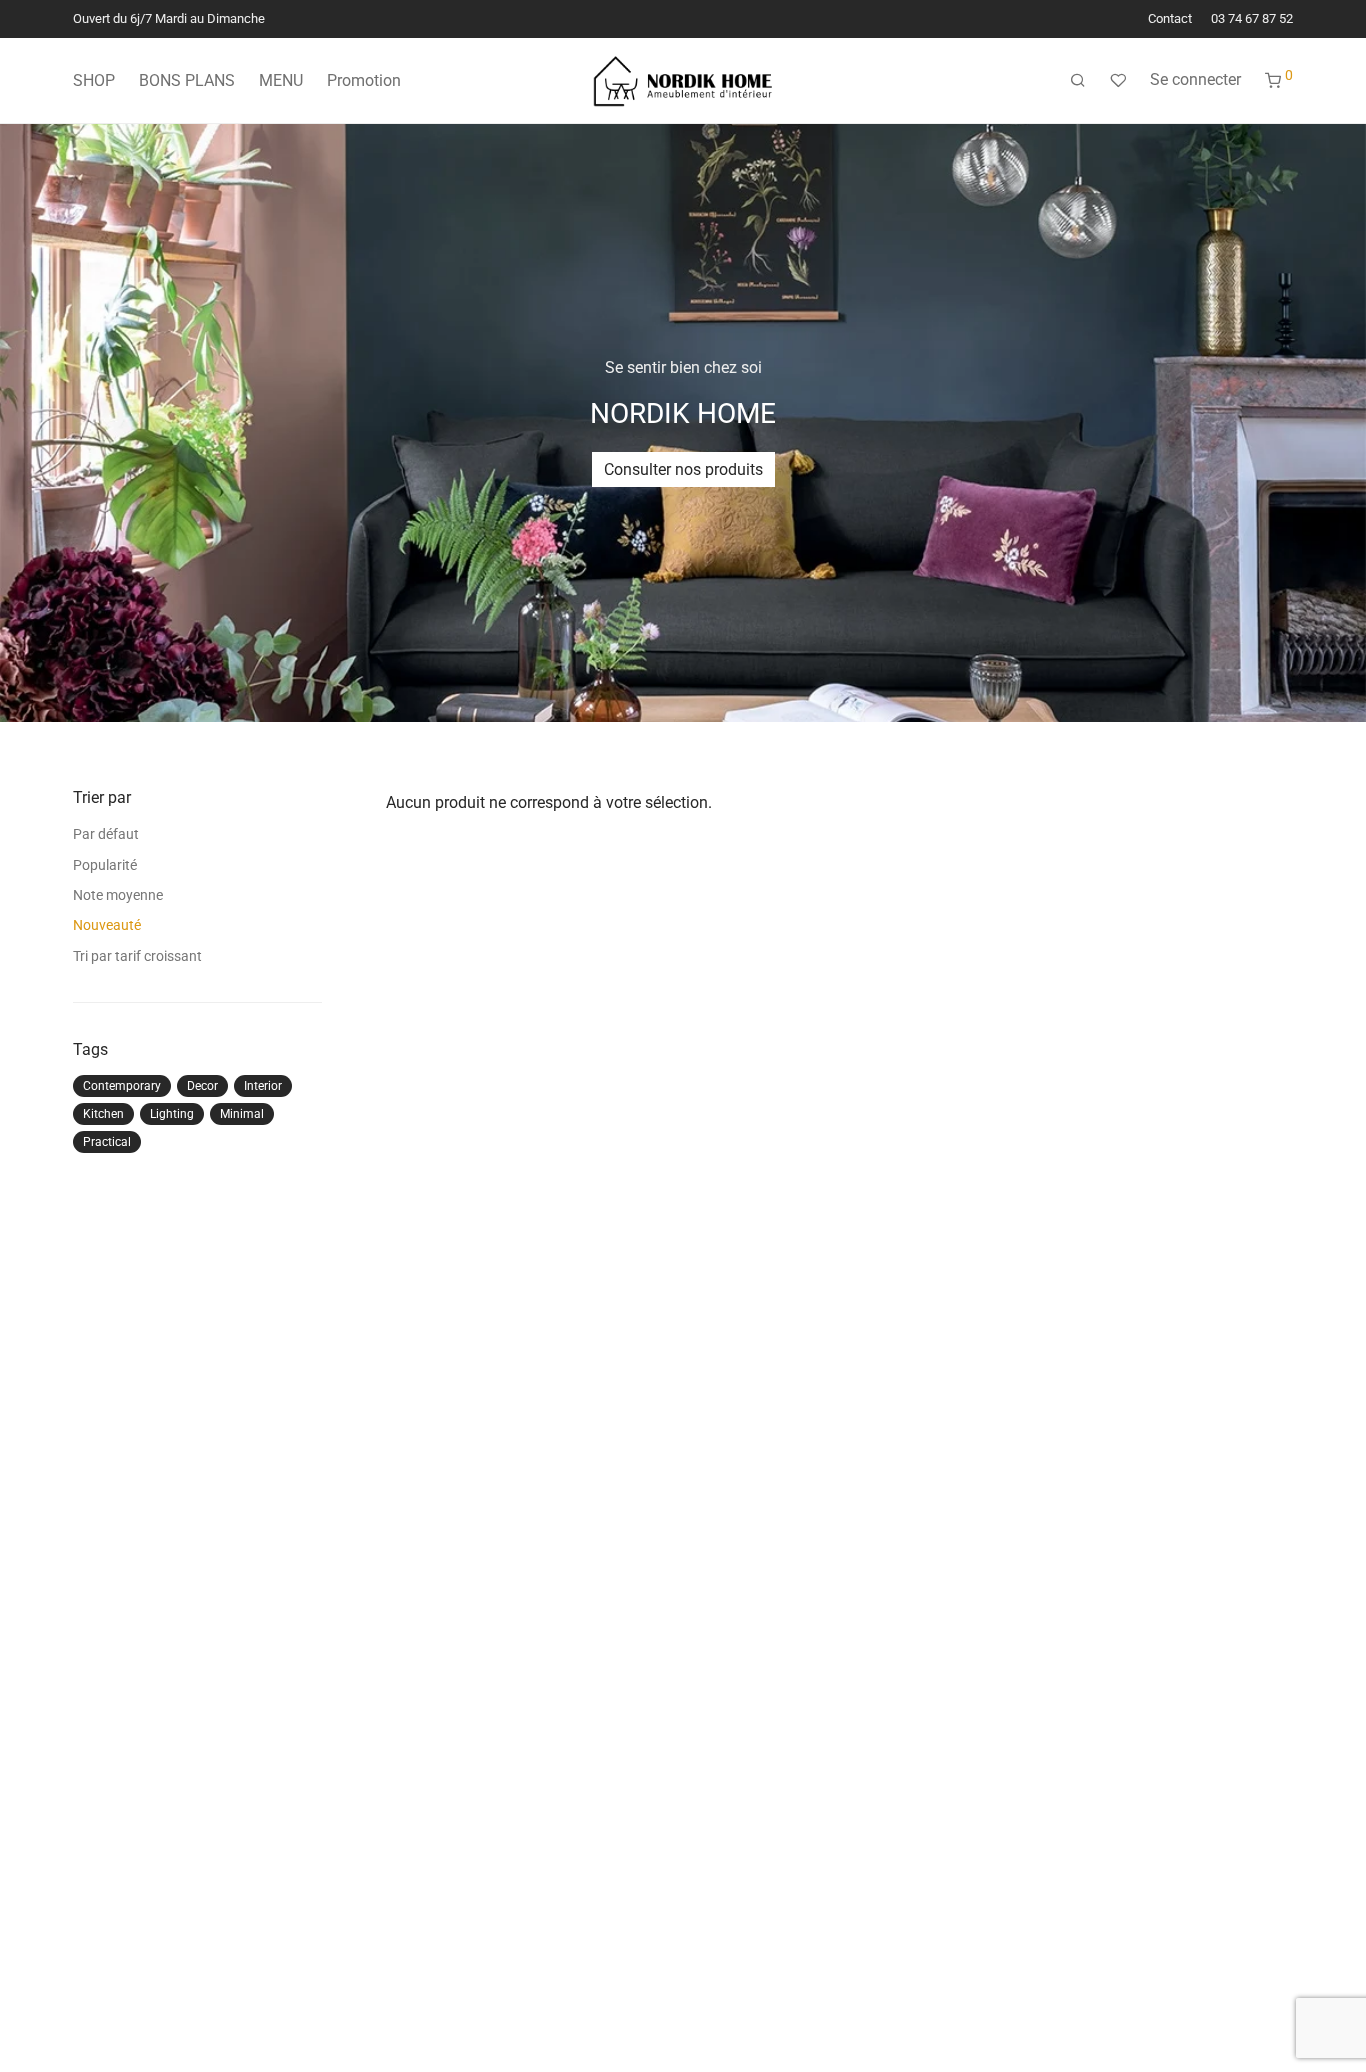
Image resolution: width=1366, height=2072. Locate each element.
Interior (263, 1086)
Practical (107, 1142)
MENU (281, 80)
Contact (1170, 19)
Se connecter (1195, 79)
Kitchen (103, 1114)
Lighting (172, 1114)
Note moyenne (118, 895)
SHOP (94, 80)
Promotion (364, 80)
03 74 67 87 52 (1252, 19)
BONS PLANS (187, 80)
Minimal (242, 1114)
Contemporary (122, 1086)
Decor (202, 1086)
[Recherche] (1078, 81)
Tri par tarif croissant (137, 956)
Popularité (105, 865)
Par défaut (106, 834)
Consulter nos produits (683, 469)
